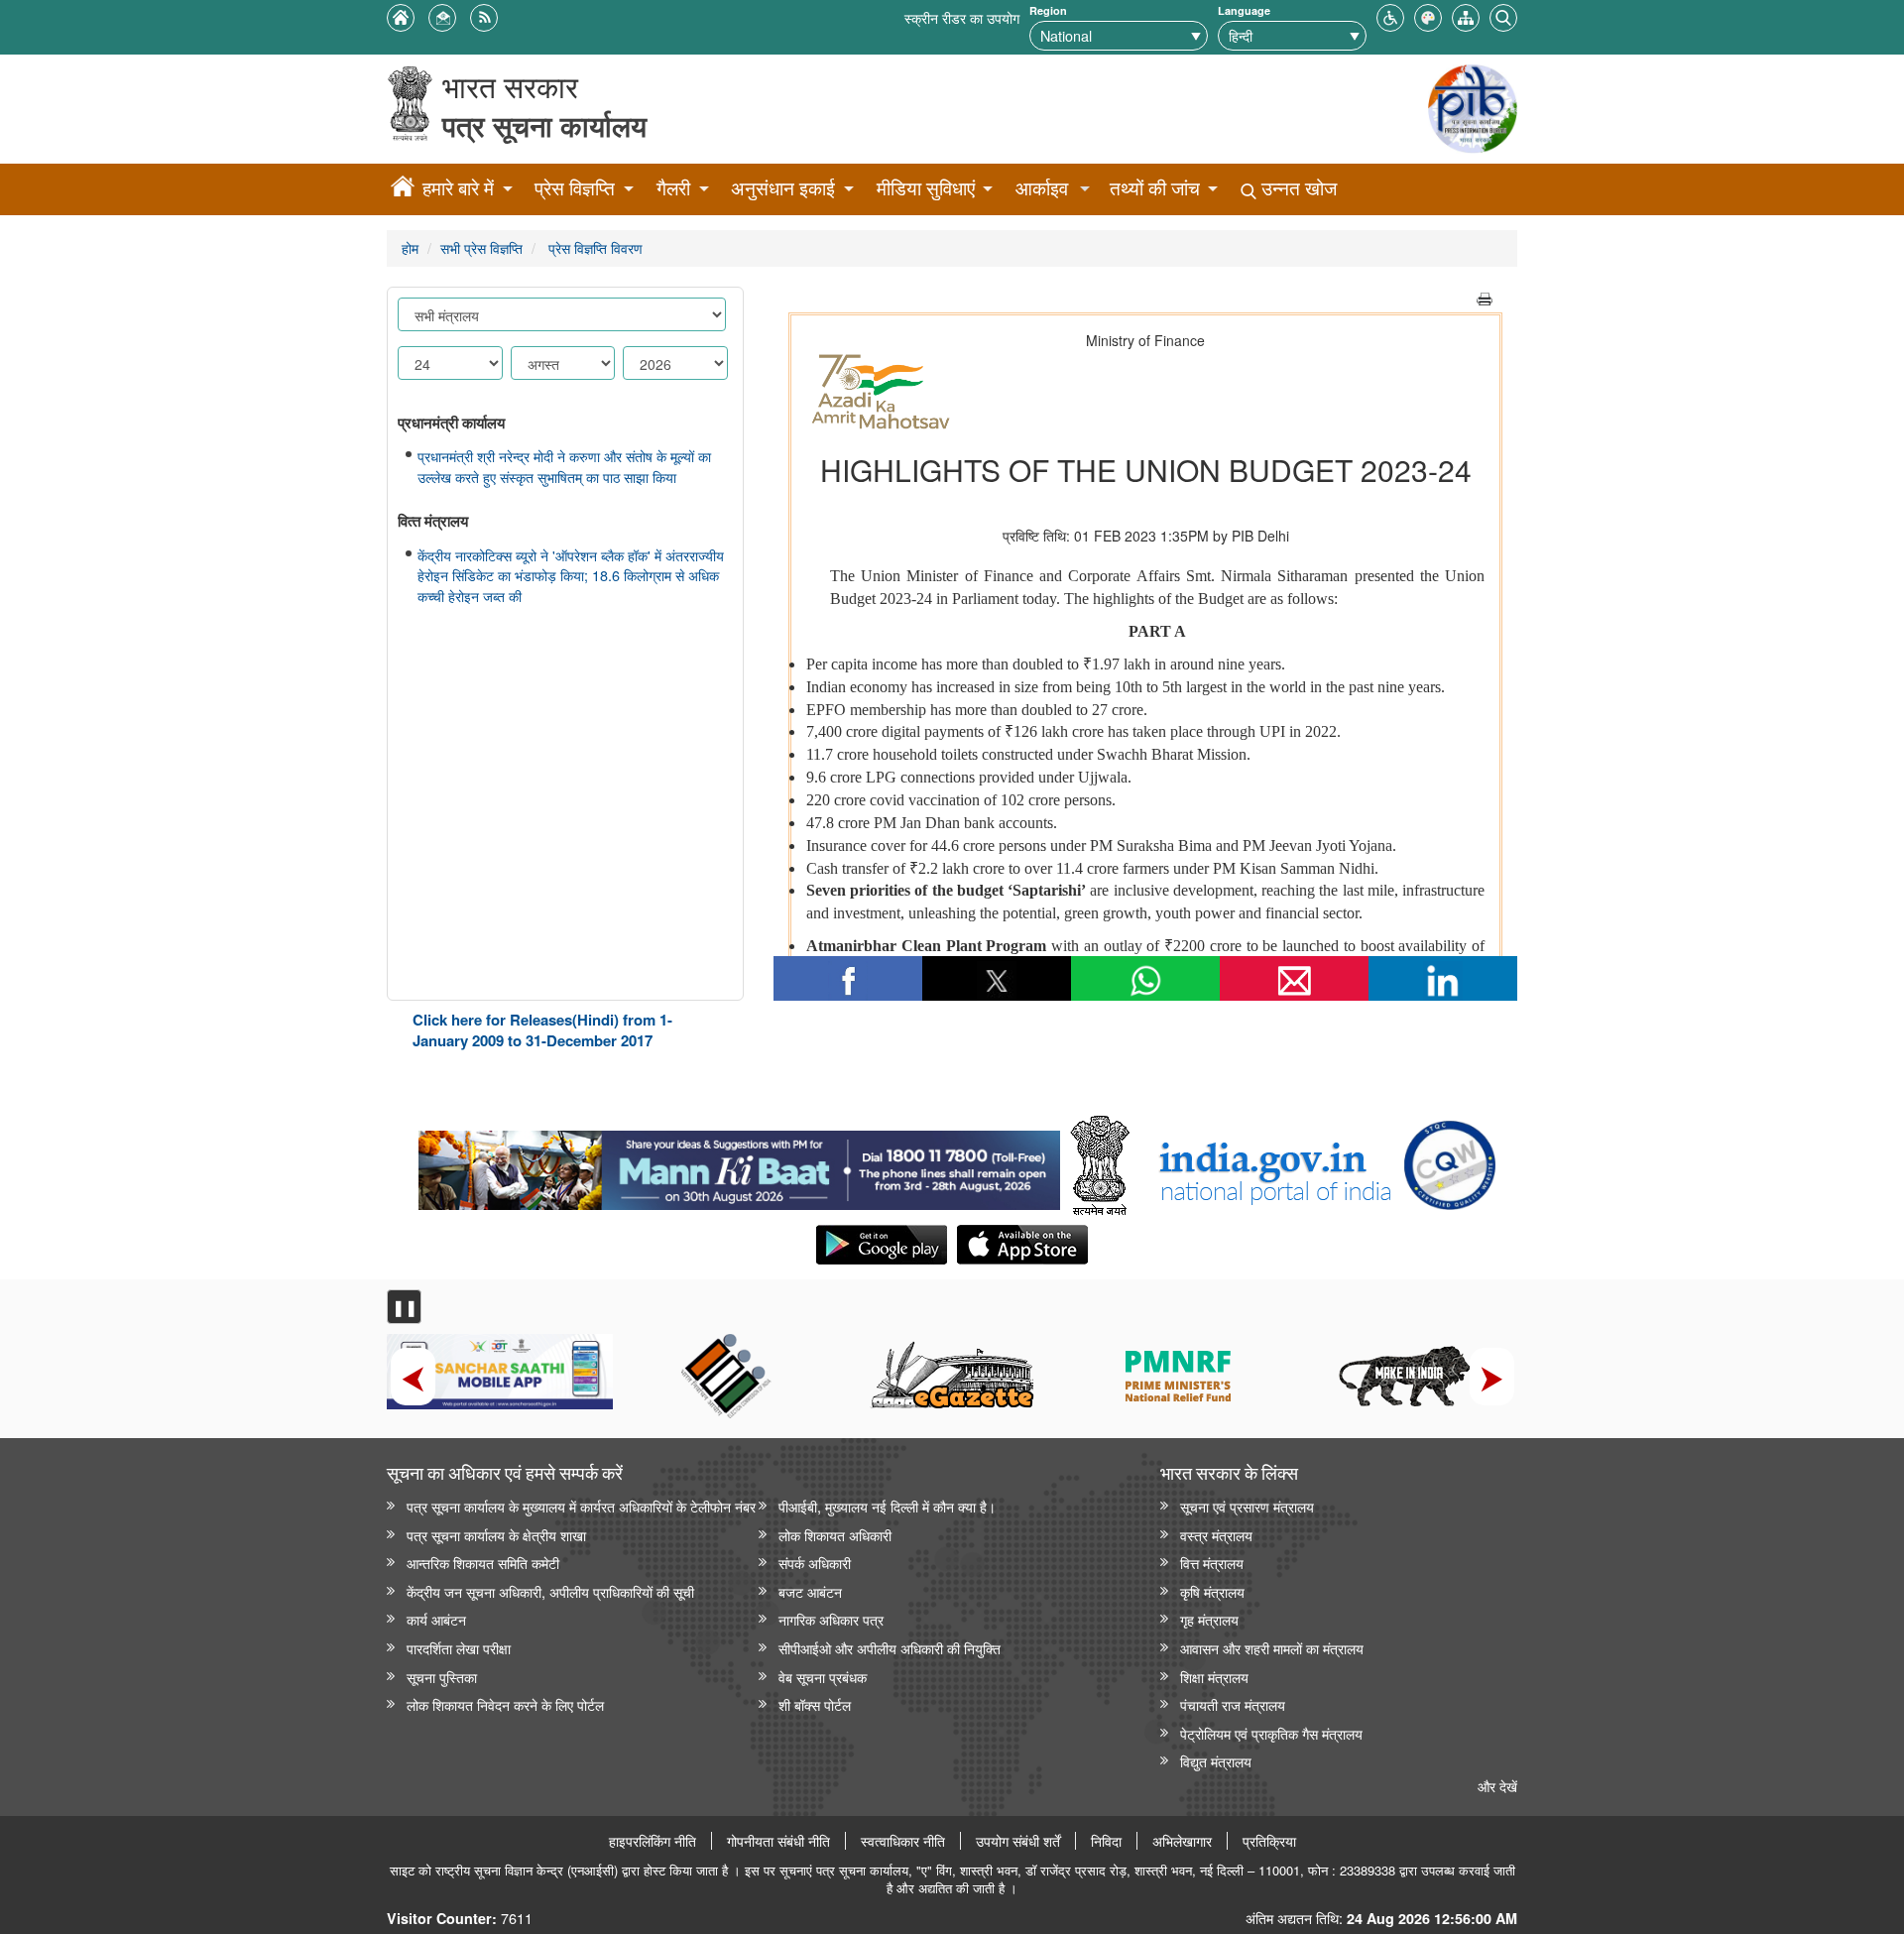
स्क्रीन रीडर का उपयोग (962, 17)
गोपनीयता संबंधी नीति (778, 1841)
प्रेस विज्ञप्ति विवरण (594, 247)
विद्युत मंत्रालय (1216, 1761)
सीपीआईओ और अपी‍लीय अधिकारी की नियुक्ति (890, 1648)
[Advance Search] (1503, 15)
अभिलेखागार (1182, 1841)
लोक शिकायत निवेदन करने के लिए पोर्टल (505, 1704)
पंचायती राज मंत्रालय (1233, 1704)
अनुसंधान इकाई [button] (783, 188)
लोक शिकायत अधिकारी (835, 1535)
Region (1048, 10)
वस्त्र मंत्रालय (1216, 1535)
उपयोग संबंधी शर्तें (1018, 1841)
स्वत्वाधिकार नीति (903, 1841)
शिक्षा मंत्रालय (1214, 1677)
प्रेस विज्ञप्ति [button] (575, 188)
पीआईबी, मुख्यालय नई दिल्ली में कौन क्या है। (887, 1506)
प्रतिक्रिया (1269, 1841)
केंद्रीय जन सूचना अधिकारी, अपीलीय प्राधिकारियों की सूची (550, 1591)
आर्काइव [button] (1042, 188)
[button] (1390, 15)
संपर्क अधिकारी (815, 1563)
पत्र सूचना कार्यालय (544, 125)
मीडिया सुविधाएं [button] (926, 188)
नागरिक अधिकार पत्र (831, 1619)
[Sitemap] (1466, 15)
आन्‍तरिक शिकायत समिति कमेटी (483, 1563)
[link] (739, 1165)
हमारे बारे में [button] (458, 188)
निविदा (1106, 1841)
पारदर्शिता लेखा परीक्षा (459, 1648)
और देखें (1497, 1786)
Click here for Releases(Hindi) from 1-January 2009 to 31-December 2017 (542, 1030)
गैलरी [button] (673, 188)
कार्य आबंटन (436, 1619)
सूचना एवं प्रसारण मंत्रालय (1247, 1506)
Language (1244, 10)
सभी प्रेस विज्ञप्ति (481, 247)
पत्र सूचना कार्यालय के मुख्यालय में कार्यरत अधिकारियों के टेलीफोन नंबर (581, 1506)
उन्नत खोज (1297, 188)
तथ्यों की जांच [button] (1155, 188)
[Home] (403, 189)
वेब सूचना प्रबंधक (823, 1677)
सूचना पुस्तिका (442, 1677)
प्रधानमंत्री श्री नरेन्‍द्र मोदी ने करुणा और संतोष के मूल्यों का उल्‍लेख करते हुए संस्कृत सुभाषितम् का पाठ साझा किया (564, 467)
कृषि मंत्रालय (1212, 1591)
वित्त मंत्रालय (1212, 1563)
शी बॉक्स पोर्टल (815, 1704)
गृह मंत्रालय (1209, 1619)
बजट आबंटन (810, 1591)
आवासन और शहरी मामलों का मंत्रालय (1272, 1648)
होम (410, 247)
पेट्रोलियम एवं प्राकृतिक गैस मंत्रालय (1271, 1733)
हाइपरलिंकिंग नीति (653, 1841)
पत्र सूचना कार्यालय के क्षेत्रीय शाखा (496, 1535)
